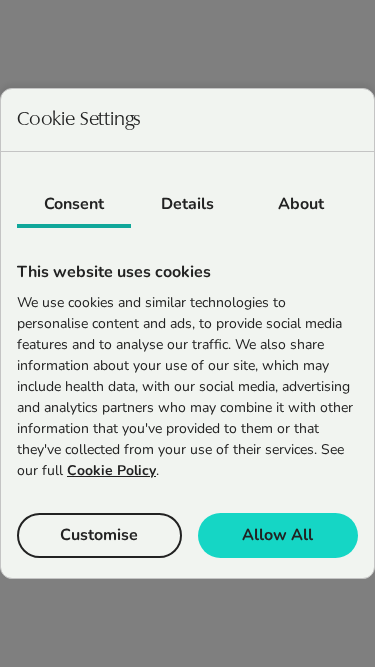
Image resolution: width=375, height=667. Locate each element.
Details (187, 204)
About (301, 204)
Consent (74, 204)
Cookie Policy (111, 470)
